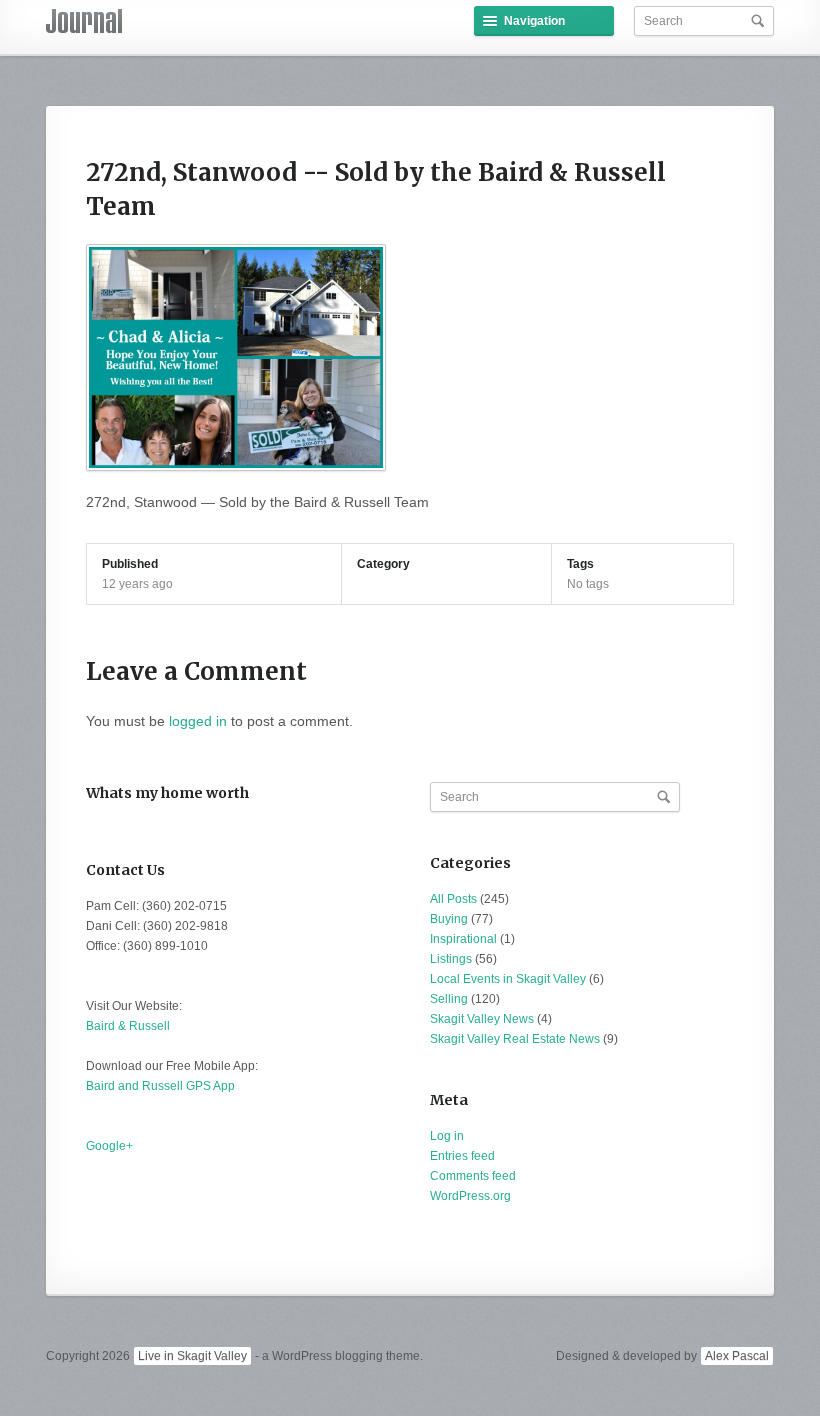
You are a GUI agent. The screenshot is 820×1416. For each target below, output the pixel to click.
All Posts (453, 899)
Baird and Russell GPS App (160, 1086)
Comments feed (473, 1176)
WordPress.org (470, 1196)
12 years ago (137, 584)
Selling (449, 999)
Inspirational (463, 939)
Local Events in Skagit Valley (508, 979)
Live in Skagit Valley (192, 1356)
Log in (447, 1136)
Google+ (109, 1146)
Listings (451, 959)
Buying (449, 919)
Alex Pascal (737, 1356)
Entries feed (462, 1156)
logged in (198, 721)
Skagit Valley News (482, 1019)
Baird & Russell (128, 1026)
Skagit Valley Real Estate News (515, 1039)
